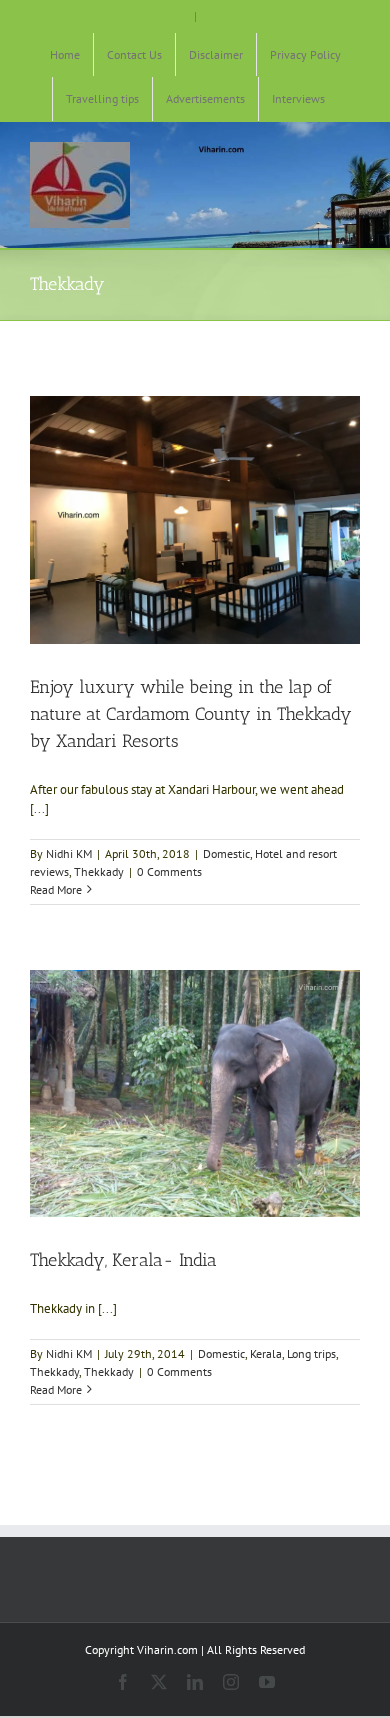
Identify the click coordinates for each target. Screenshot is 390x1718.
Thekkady (99, 871)
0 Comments (169, 871)
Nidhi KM (69, 853)
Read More (56, 889)
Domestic (226, 853)
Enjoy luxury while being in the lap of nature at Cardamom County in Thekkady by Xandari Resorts (191, 714)
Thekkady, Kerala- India (123, 1260)
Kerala (266, 1353)
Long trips (311, 1353)
